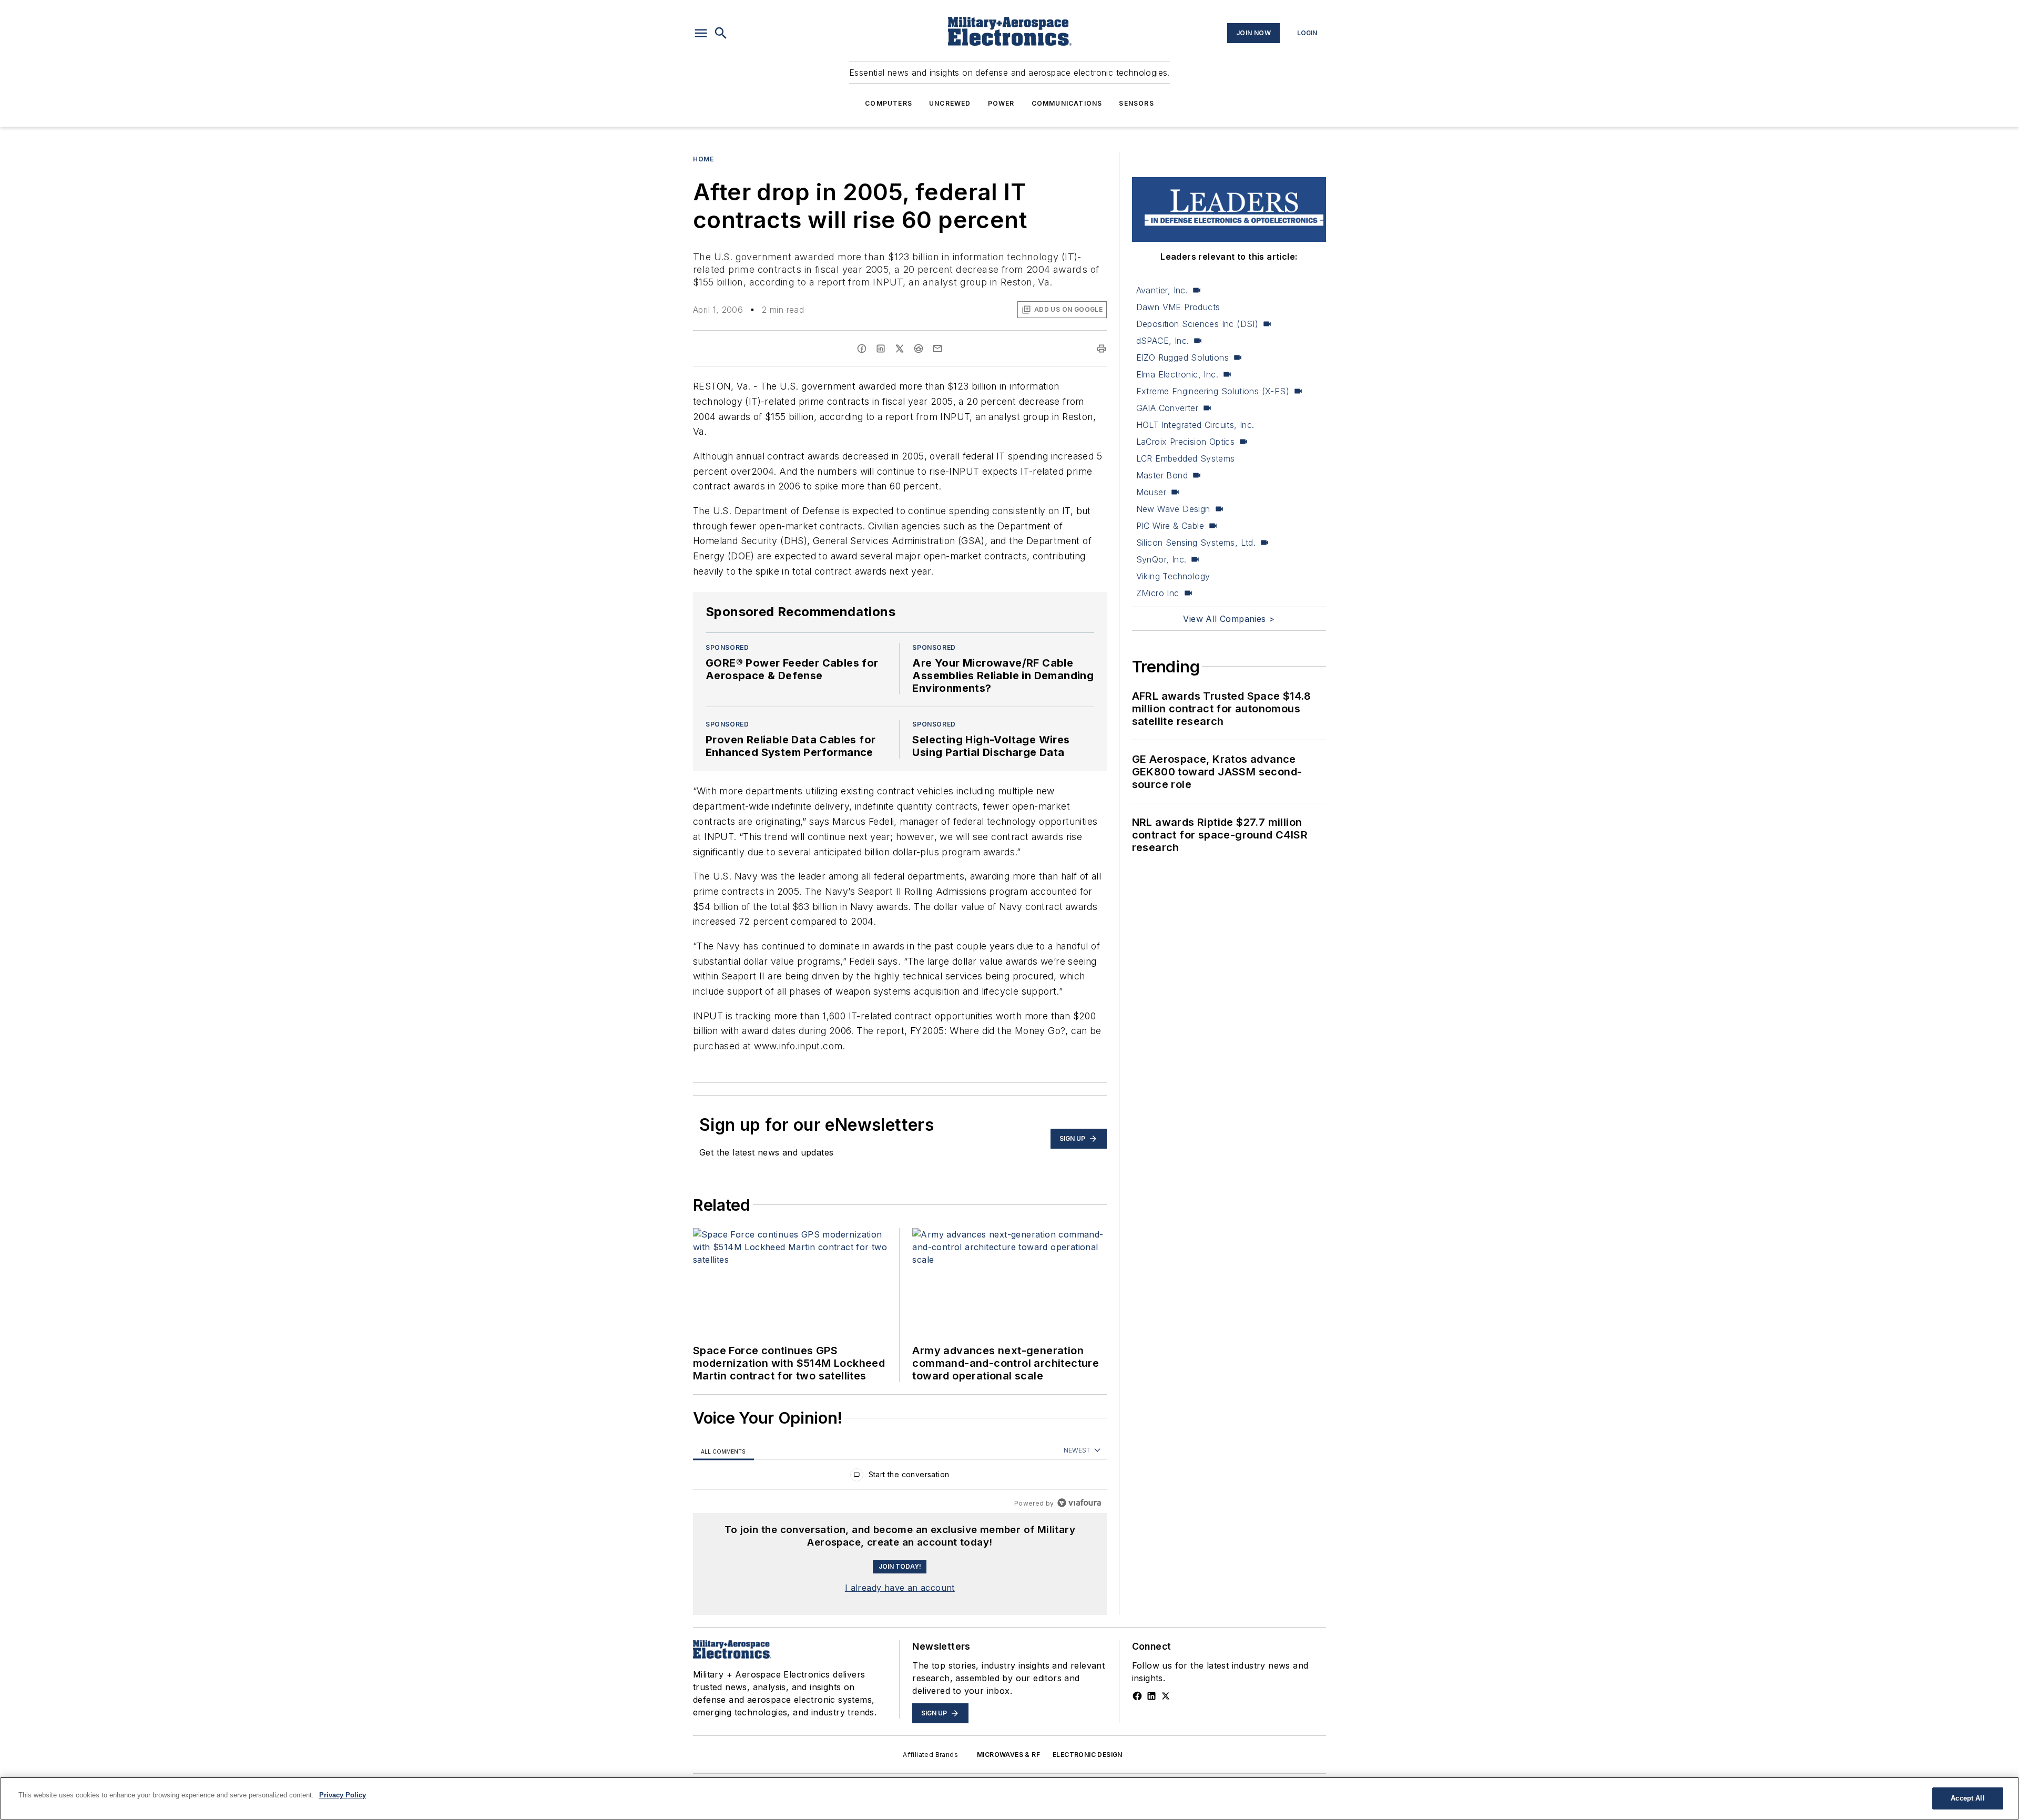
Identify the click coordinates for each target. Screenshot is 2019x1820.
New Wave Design (1173, 509)
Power (1001, 103)
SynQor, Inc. (1161, 559)
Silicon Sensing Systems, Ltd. (1196, 543)
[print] (1102, 349)
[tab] (723, 1451)
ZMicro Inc (1158, 593)
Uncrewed (950, 103)
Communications (1067, 103)
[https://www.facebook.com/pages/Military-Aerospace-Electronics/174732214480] (1137, 1696)
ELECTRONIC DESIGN (1088, 1755)
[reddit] (919, 349)
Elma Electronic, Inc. (1177, 374)
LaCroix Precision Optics (1186, 442)
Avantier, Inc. (1162, 290)
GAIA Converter (1167, 408)
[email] (937, 349)
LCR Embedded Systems (1186, 458)
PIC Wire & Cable (1170, 526)
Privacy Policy (343, 1795)
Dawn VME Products (1178, 307)
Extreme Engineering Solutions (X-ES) (1213, 391)
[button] (701, 33)
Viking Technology (1173, 576)
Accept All (1967, 1798)
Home (703, 159)
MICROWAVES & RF (1008, 1755)
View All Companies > (1229, 619)
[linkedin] (881, 349)
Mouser (1151, 492)
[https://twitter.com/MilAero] (1166, 1696)
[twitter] (900, 349)
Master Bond (1162, 475)
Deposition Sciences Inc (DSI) (1197, 324)
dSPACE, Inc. (1163, 341)
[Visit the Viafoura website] (1079, 1503)
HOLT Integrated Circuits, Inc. (1195, 425)
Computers (889, 103)
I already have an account (900, 1588)
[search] (721, 33)
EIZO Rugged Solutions (1182, 357)
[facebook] (862, 349)
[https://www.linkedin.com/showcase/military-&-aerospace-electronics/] (1151, 1696)
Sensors (1136, 103)
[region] (900, 1477)
